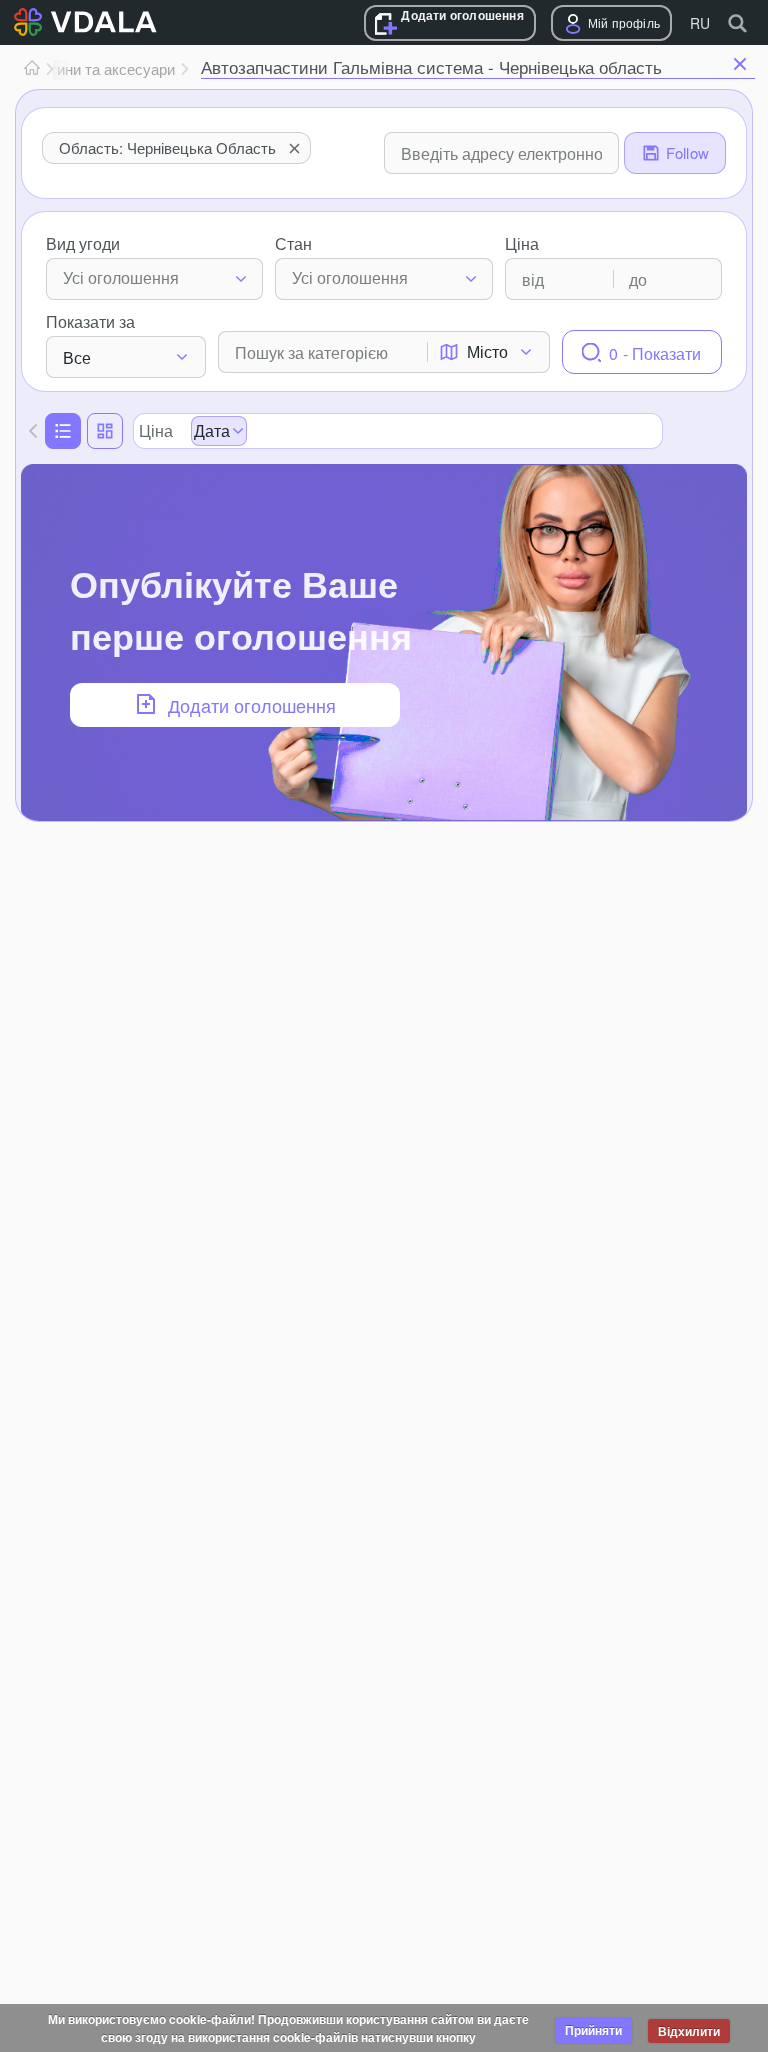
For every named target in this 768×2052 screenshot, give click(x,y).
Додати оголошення (462, 15)
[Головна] (32, 69)
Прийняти (593, 2030)
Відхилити (689, 2031)
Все (77, 357)
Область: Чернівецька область (167, 147)
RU (700, 23)
